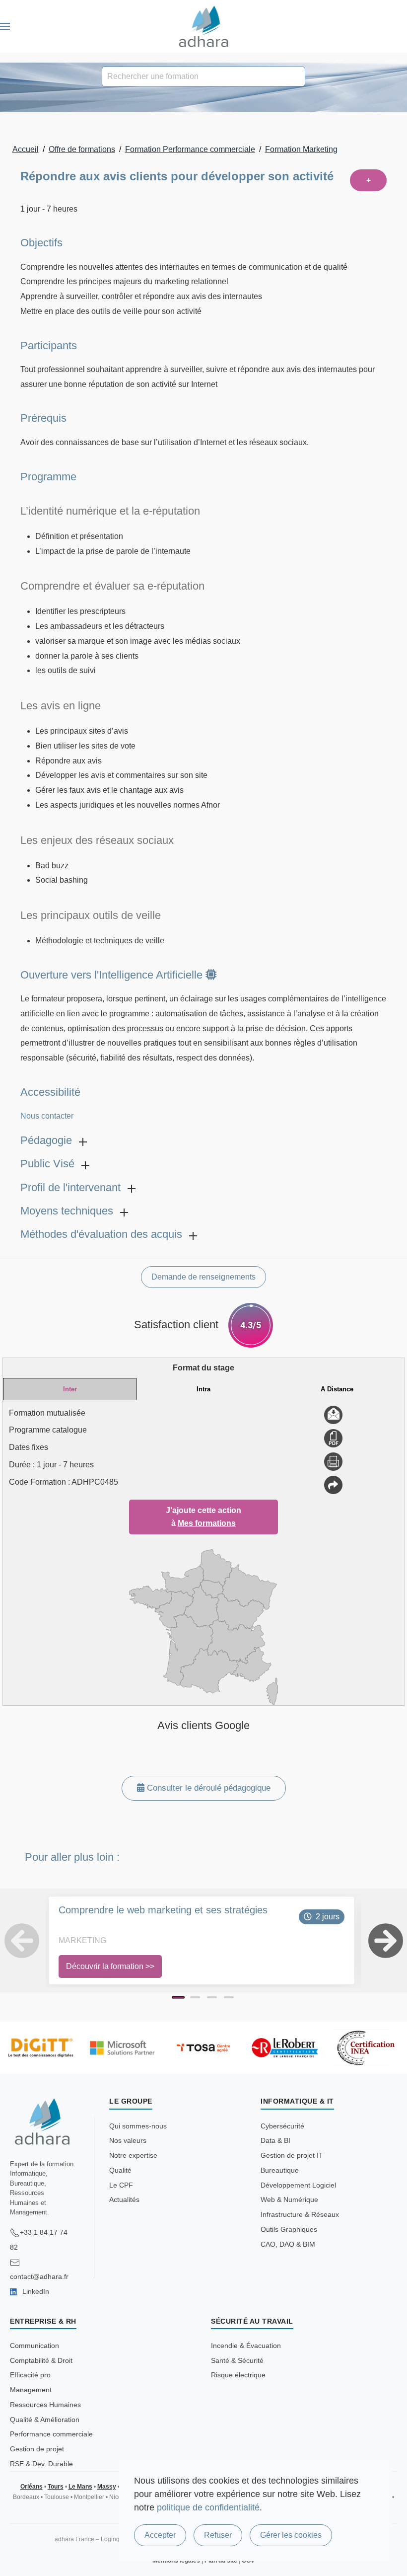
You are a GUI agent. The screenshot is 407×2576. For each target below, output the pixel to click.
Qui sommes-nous (138, 2126)
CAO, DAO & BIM (288, 2244)
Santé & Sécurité (237, 2360)
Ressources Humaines (45, 2405)
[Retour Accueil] (204, 26)
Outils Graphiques (289, 2229)
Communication (34, 2346)
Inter (70, 1389)
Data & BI (275, 2140)
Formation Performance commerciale (190, 149)
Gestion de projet (37, 2449)
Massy (107, 2487)
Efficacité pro (30, 2375)
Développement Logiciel (298, 2185)
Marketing (82, 1940)
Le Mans (80, 2487)
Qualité (120, 2170)
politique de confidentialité (208, 2507)
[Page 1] (178, 1997)
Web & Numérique (289, 2199)
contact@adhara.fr (39, 2276)
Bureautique (280, 2170)
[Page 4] (229, 1997)
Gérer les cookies (291, 2535)
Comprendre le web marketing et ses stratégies (163, 1910)
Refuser (218, 2535)
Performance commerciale (51, 2434)
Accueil (26, 149)
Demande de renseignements (203, 1277)
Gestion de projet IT (292, 2155)
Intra (203, 1389)
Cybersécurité (282, 2126)
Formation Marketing (301, 149)
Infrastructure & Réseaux (300, 2214)
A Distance (337, 1389)
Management (31, 2390)
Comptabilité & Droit (41, 2360)
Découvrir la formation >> (110, 1966)
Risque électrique (238, 2375)
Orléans (32, 2487)
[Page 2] (195, 1997)
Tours (56, 2487)
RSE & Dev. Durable (41, 2464)
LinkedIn (35, 2291)
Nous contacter (47, 1116)
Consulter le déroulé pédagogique (207, 1788)
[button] (5, 26)
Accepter (160, 2535)
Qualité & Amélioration (45, 2420)
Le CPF (121, 2185)
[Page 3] (212, 1997)
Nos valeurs (128, 2140)
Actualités (124, 2199)
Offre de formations (82, 149)
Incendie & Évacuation (246, 2346)
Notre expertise (133, 2155)
